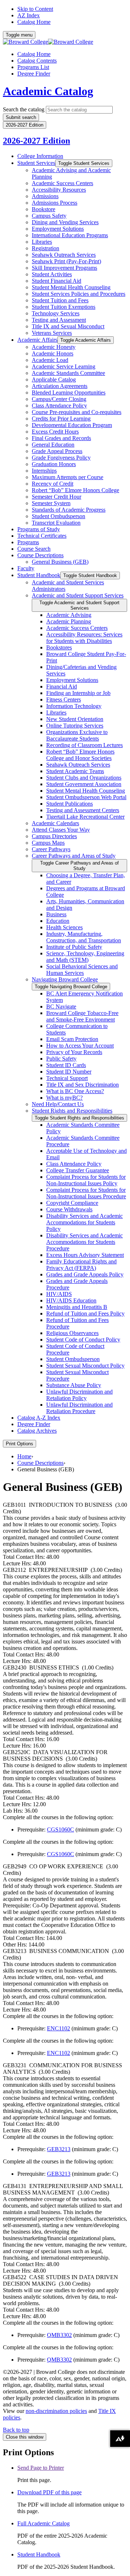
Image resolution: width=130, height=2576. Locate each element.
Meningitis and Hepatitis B (77, 1307)
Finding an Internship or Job (78, 693)
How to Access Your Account (80, 1046)
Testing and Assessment (59, 320)
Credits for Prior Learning (61, 419)
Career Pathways (51, 849)
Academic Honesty (54, 347)
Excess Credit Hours (55, 432)
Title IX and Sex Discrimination (83, 1085)
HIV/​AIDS (59, 1294)
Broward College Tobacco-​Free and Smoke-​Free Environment (82, 1016)
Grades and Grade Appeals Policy (85, 1274)
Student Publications (70, 804)
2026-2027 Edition (36, 141)
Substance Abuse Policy (74, 1385)
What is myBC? (64, 1098)
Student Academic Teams (75, 771)
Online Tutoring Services (75, 726)
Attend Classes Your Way (61, 830)
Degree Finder (34, 74)
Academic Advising (69, 615)
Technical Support (67, 1078)
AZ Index (29, 15)
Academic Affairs (37, 340)
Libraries (42, 242)
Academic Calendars (55, 823)
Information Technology (74, 706)
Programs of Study (39, 529)
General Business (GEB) (60, 562)
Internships (44, 471)
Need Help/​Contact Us (58, 1104)
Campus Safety (49, 216)
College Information (40, 156)
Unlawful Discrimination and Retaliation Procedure (79, 1408)
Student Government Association (84, 784)
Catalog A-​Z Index (39, 1418)
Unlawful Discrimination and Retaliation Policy (79, 1395)
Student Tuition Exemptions (64, 307)
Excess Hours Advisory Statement (85, 1255)
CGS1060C (60, 1829)
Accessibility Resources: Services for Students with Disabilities (84, 638)
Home (24, 1456)
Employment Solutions (58, 229)
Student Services (36, 163)
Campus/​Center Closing (59, 399)
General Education (53, 445)
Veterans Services (52, 333)
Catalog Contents (37, 61)
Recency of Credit (53, 484)
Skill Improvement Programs (64, 268)
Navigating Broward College (65, 979)
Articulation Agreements (60, 386)
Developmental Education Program (72, 425)
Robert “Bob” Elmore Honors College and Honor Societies (80, 755)
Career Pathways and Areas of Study (74, 856)
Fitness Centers (64, 700)
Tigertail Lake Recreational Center (85, 817)
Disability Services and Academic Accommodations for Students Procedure (84, 1242)
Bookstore (44, 209)
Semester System (51, 503)
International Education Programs (70, 235)
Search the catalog (24, 109)
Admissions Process (55, 203)
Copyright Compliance (72, 1203)
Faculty (26, 568)
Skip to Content (35, 9)
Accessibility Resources (59, 190)
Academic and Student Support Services (78, 595)
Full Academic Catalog (44, 2523)
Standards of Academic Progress (69, 510)
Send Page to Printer (41, 2468)
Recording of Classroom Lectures (84, 745)
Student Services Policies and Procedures (79, 294)
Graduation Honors (54, 464)
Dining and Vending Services (65, 222)
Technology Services (56, 313)
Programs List (33, 67)
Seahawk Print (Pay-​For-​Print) (66, 261)
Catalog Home (34, 22)
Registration (45, 248)
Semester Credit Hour (57, 497)
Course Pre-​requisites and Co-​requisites (77, 412)
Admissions (45, 196)
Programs (28, 542)
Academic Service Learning (64, 366)
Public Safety (61, 1059)
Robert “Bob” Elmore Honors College (75, 490)
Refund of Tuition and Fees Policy (85, 1313)
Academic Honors (53, 353)
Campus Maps (48, 843)
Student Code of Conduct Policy (83, 1340)
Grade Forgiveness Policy (61, 458)
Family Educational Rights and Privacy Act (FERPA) (81, 1265)
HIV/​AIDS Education (71, 1300)
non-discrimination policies (56, 2411)
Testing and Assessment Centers (83, 810)
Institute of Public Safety (74, 947)
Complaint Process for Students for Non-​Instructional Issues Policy (86, 1180)
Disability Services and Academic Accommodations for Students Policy (84, 1222)
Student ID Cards (66, 1065)
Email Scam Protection (72, 1039)
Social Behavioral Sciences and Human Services (82, 970)
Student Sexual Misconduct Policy (85, 1366)
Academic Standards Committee (68, 373)
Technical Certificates (42, 536)
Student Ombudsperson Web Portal (86, 797)
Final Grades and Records (61, 438)
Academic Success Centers (62, 183)
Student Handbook (39, 575)
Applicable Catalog (54, 379)
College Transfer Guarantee (78, 1170)
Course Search (34, 549)
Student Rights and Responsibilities (72, 1111)
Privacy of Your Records (74, 1052)
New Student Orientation (75, 719)
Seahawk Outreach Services (64, 255)
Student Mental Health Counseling (71, 287)
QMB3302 (59, 2335)
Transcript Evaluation (56, 523)
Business (56, 914)
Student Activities (52, 274)
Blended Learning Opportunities (69, 393)
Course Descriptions (40, 555)
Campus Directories (54, 836)
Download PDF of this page (49, 2492)
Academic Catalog (48, 91)
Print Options (19, 1444)
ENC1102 (58, 2028)
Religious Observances (72, 1333)
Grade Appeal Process (57, 451)
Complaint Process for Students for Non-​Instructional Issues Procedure (86, 1193)
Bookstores (59, 647)
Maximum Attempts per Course (68, 477)
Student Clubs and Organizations (84, 778)
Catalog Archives (37, 1431)
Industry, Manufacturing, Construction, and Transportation (84, 937)
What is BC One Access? (75, 1091)
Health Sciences (64, 927)
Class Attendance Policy (59, 406)
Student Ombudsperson (58, 516)
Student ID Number (69, 1072)
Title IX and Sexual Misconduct (68, 326)
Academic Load (50, 360)
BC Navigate (61, 1006)
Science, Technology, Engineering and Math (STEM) (85, 957)
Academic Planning (69, 621)
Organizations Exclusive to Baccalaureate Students (77, 735)
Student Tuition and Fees (60, 300)
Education (58, 921)
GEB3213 (59, 2149)
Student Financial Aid (57, 281)
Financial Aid (62, 686)
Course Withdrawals (69, 1209)
